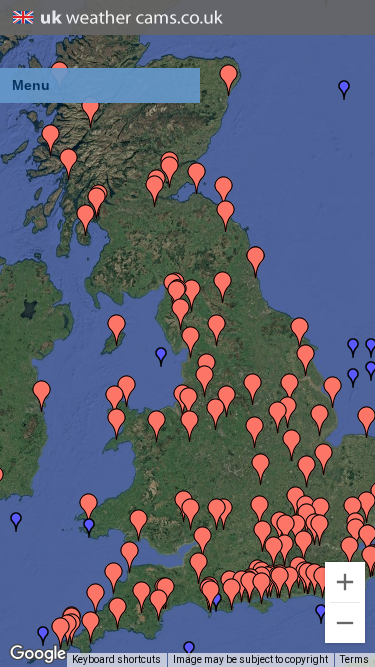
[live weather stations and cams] (118, 18)
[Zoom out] (345, 623)
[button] (161, 357)
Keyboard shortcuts (116, 659)
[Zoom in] (345, 582)
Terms (354, 659)
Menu (31, 85)
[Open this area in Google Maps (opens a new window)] (38, 654)
